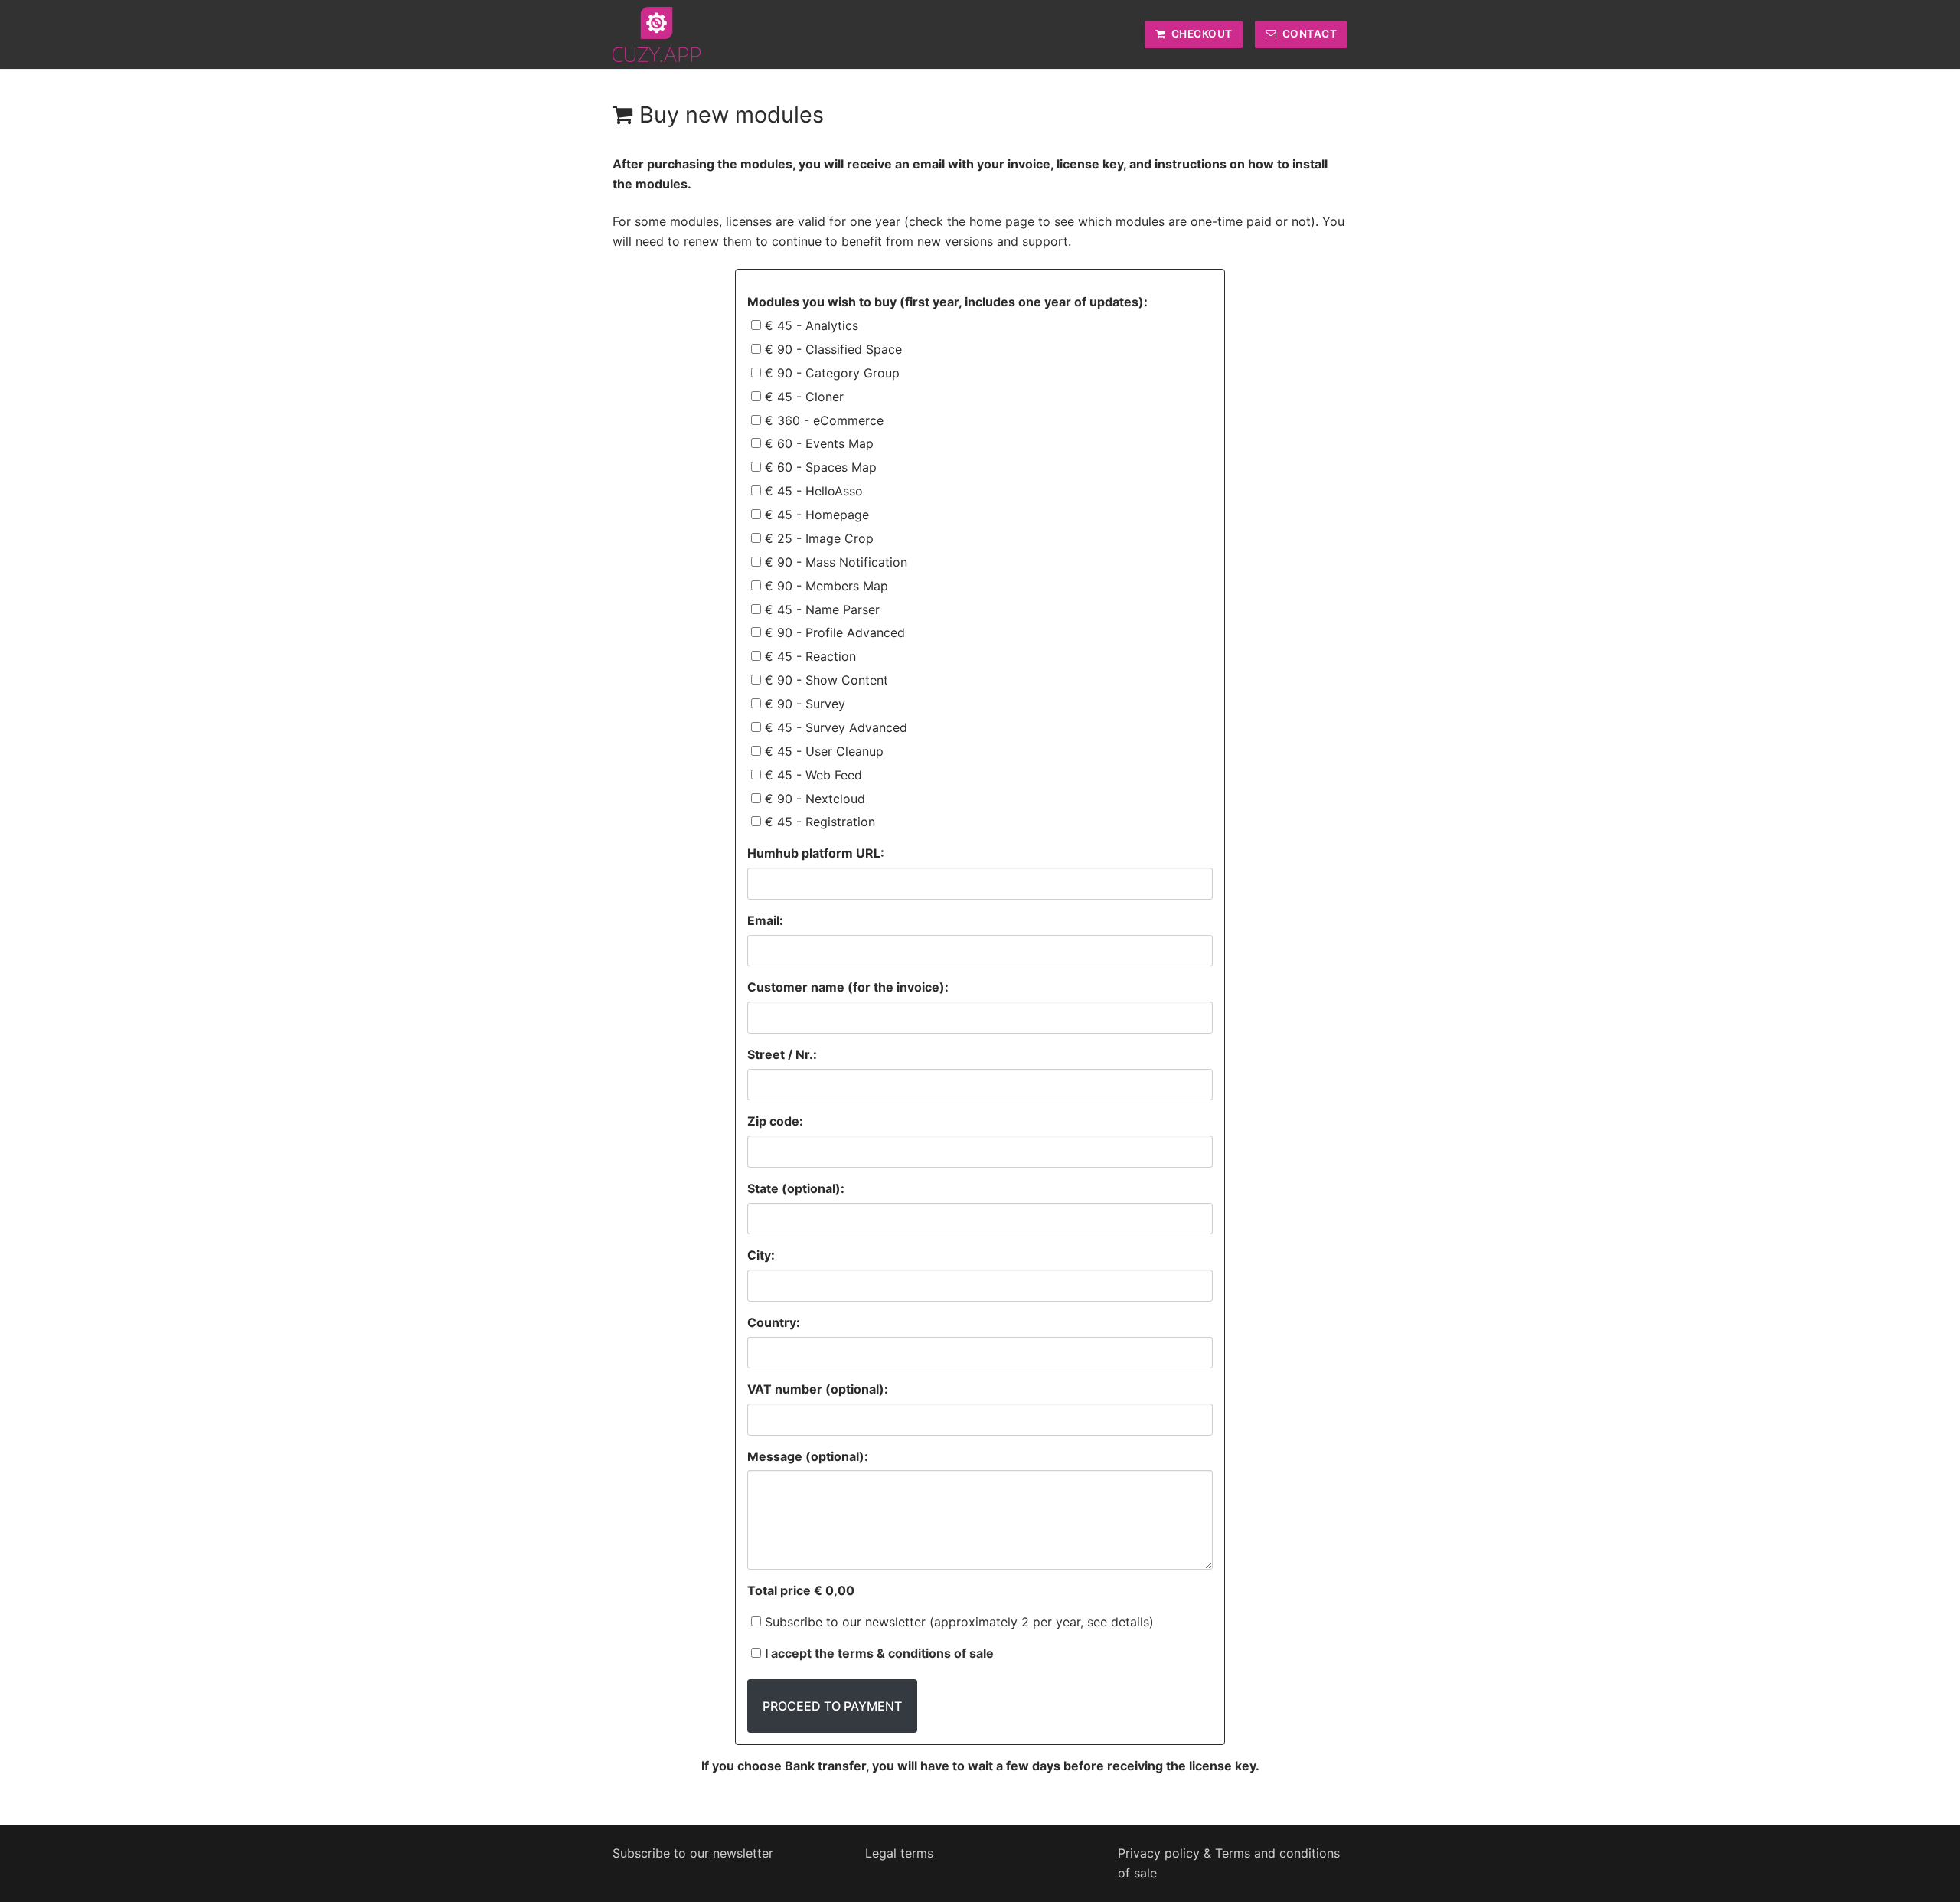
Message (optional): (808, 1456)
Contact (1308, 34)
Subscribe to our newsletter (959, 1622)
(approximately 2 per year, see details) (1042, 1622)
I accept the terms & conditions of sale (879, 1653)
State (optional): (796, 1188)
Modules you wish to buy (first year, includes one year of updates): (947, 302)
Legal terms (899, 1853)
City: (761, 1255)
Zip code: (775, 1121)
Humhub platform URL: (816, 853)
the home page (989, 221)
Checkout (1200, 34)
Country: (774, 1322)
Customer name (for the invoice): (848, 987)
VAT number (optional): (818, 1389)
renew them (718, 241)
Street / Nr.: (782, 1054)
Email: (765, 920)
